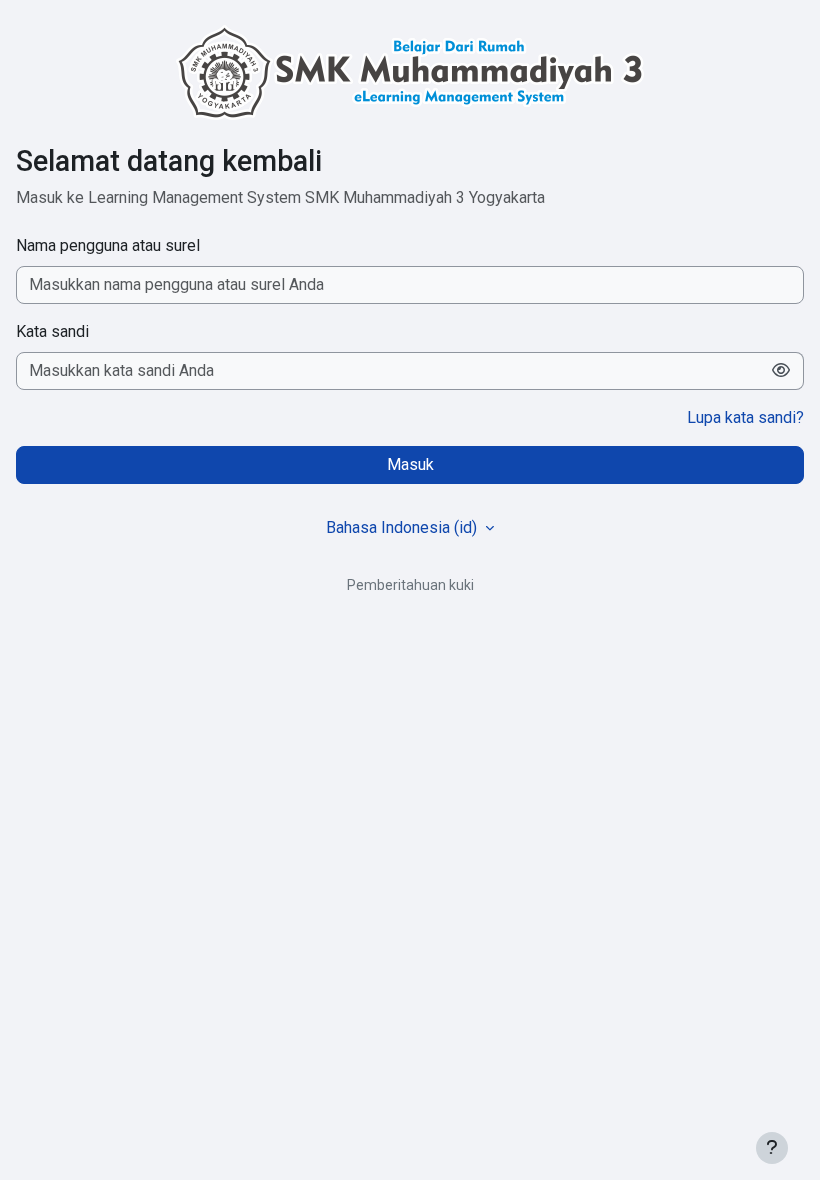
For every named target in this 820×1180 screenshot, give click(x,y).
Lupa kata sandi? (745, 417)
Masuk (410, 464)
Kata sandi (52, 331)
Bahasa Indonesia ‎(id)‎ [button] (403, 527)
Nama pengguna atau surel (108, 245)
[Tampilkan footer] (772, 1148)
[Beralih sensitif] (781, 371)
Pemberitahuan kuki (410, 585)
